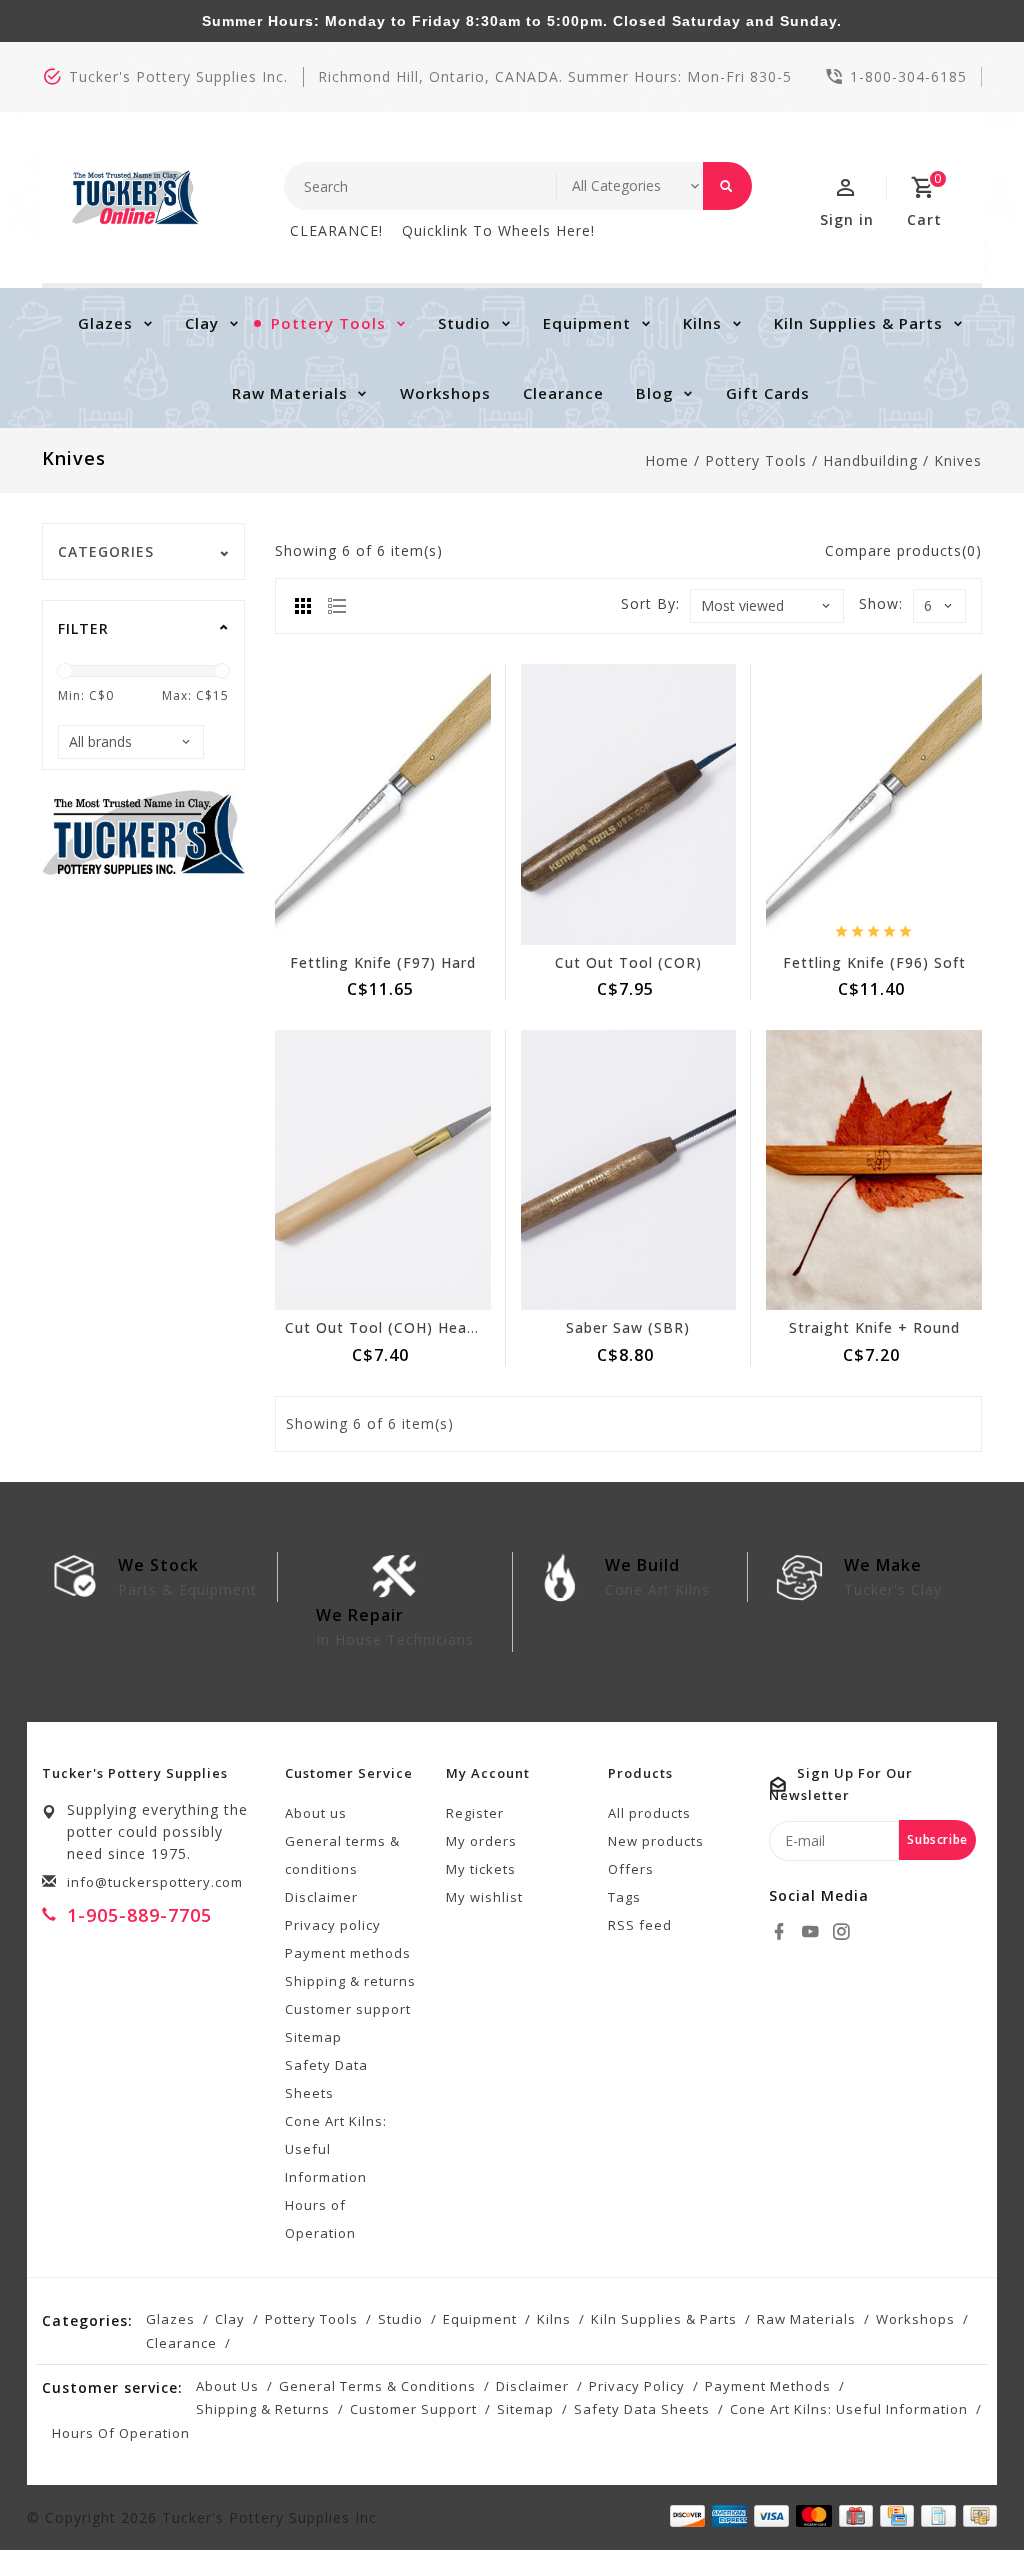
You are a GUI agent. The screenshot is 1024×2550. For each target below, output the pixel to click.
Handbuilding (870, 460)
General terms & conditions (342, 1855)
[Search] (727, 186)
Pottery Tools (328, 323)
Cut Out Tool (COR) (628, 962)
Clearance (563, 393)
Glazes (105, 323)
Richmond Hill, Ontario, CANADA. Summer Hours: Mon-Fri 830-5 (555, 76)
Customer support (348, 2009)
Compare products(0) (903, 550)
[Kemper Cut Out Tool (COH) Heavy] (383, 1170)
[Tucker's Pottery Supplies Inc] (135, 197)
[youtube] (813, 1932)
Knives (958, 460)
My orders (481, 1841)
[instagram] (844, 1932)
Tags (624, 1897)
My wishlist (484, 1897)
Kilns (702, 323)
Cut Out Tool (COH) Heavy (384, 1327)
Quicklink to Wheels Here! (498, 230)
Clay (202, 323)
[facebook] (782, 1932)
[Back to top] (964, 2490)
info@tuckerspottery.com (155, 1882)
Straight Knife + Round (874, 1327)
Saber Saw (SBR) (628, 1327)
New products (656, 1841)
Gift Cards (768, 393)
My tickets (481, 1869)
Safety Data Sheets (326, 2079)
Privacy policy (333, 1925)
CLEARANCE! (336, 230)
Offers (631, 1869)
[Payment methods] (976, 2516)
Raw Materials (290, 393)
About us (316, 1813)
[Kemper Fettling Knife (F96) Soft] (874, 804)
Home (667, 460)
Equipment (587, 323)
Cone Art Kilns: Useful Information (336, 2149)
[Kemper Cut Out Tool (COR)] (629, 804)
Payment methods (348, 1953)
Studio (464, 323)
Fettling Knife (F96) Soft (874, 962)
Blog (655, 393)
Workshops (445, 393)
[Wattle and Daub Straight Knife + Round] (874, 1170)
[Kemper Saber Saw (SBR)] (629, 1170)
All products (649, 1813)
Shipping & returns (350, 1981)
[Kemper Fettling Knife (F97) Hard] (383, 804)
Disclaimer (321, 1897)
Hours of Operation (320, 2219)
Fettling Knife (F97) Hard (383, 962)
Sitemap (313, 2037)
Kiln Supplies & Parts (858, 323)
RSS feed (640, 1925)
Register (475, 1813)
